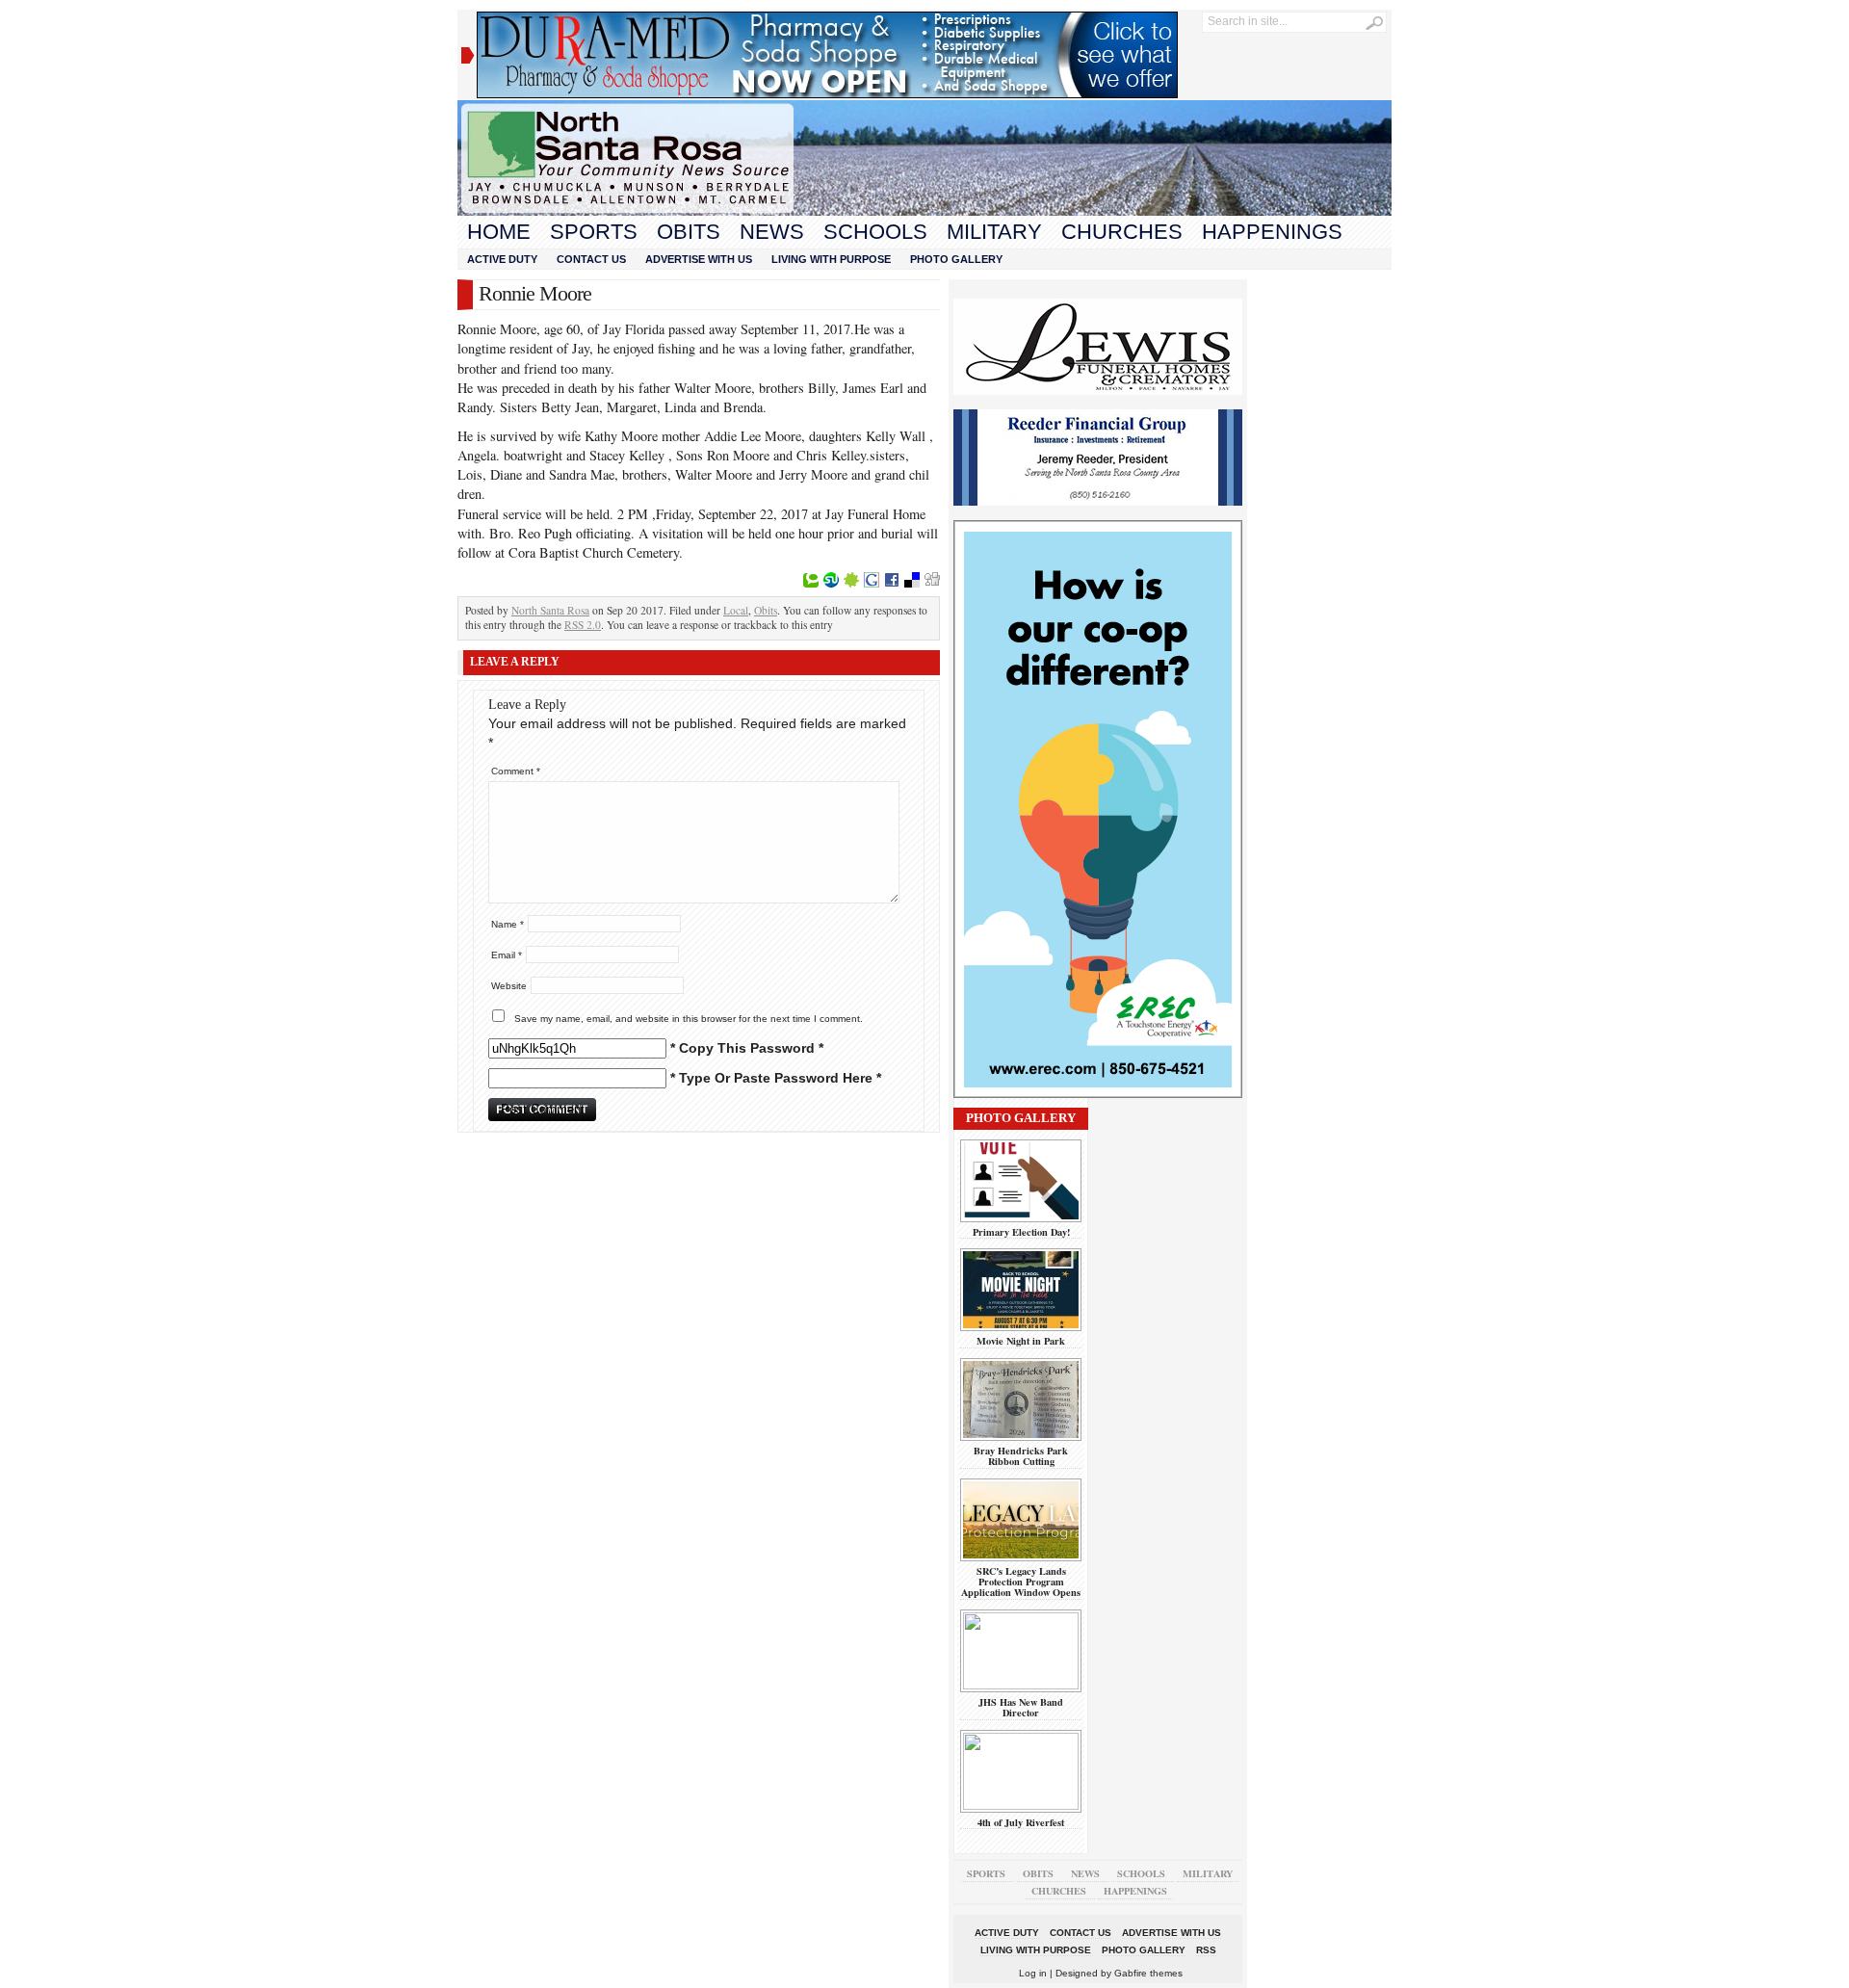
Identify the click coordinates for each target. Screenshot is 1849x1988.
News (772, 232)
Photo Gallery (956, 259)
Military (994, 232)
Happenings (1272, 232)
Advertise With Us (699, 259)
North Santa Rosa (550, 610)
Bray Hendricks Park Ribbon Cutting (1021, 1456)
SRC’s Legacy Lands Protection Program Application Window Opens (1021, 1582)
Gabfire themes (1148, 1973)
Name (508, 924)
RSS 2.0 (583, 625)
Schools (875, 232)
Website (509, 986)
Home (499, 232)
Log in (1033, 1973)
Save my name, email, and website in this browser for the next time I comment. (689, 1019)
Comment (516, 771)
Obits (689, 232)
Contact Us (591, 259)
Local (736, 610)
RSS (1206, 1950)
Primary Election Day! (1021, 1232)
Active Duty (502, 259)
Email (507, 955)
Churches (1122, 232)
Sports (594, 232)
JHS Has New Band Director (1021, 1707)
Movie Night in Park (1021, 1341)
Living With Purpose (831, 259)
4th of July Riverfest (1021, 1822)
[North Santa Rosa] (924, 211)
